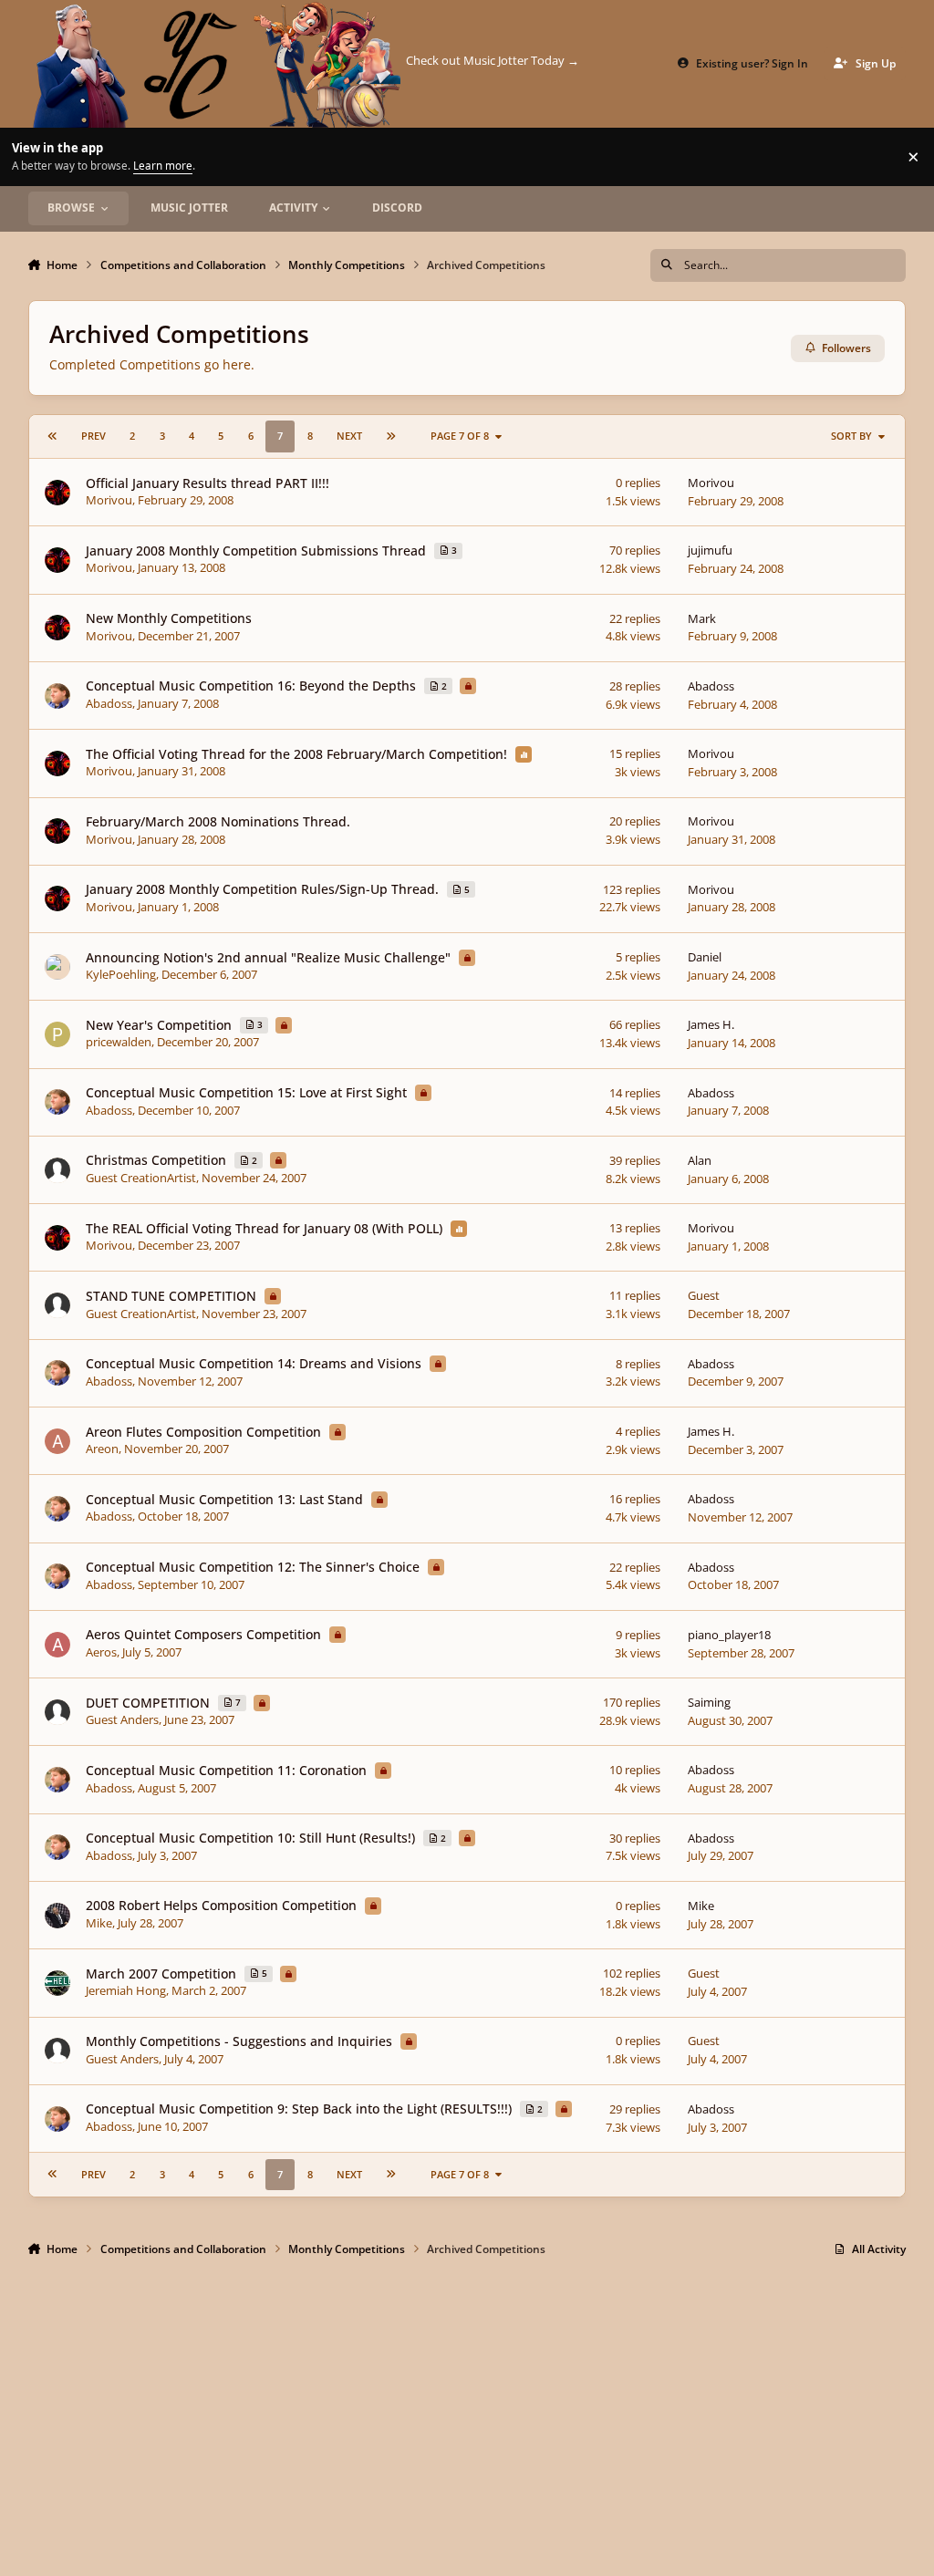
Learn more (31, 156)
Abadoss (109, 703)
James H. (711, 1024)
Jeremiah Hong (126, 1990)
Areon (102, 1449)
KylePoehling (121, 974)
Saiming (709, 1702)
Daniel (705, 957)
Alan (700, 1160)
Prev (93, 436)
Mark (702, 618)
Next (349, 436)
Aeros (101, 1652)
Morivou (109, 500)
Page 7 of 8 (460, 436)
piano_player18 (729, 1635)
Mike (99, 1923)
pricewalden (119, 1042)
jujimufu (710, 550)
